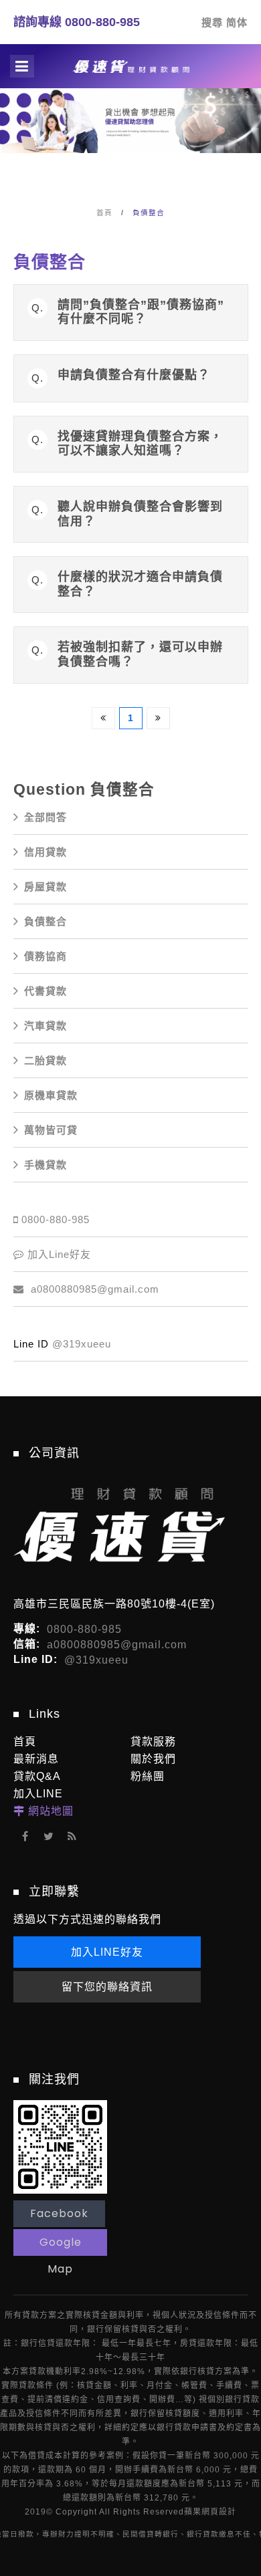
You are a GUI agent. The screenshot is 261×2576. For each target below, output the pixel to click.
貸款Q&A (37, 1776)
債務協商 (46, 956)
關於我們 (153, 1759)
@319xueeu (82, 1344)
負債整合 (149, 213)
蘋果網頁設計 (210, 2512)
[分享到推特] (49, 1836)
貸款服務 (153, 1742)
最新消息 (36, 1759)
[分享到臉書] (25, 1836)
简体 (237, 22)
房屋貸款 (46, 887)
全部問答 (46, 817)
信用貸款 (46, 852)
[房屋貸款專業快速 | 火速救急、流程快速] (130, 132)
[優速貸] (131, 66)
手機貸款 (46, 1165)
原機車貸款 (51, 1095)
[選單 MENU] (22, 66)
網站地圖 (51, 1811)
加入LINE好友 (107, 1952)
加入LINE (38, 1794)
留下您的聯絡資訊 (107, 1987)
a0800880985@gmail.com (93, 1289)
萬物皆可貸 (51, 1130)
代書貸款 (46, 991)
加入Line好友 (59, 1254)
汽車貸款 (46, 1026)
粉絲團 (148, 1776)
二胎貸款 (46, 1060)
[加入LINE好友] (60, 2146)
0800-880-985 (56, 1219)
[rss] (72, 1836)
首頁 (104, 213)
